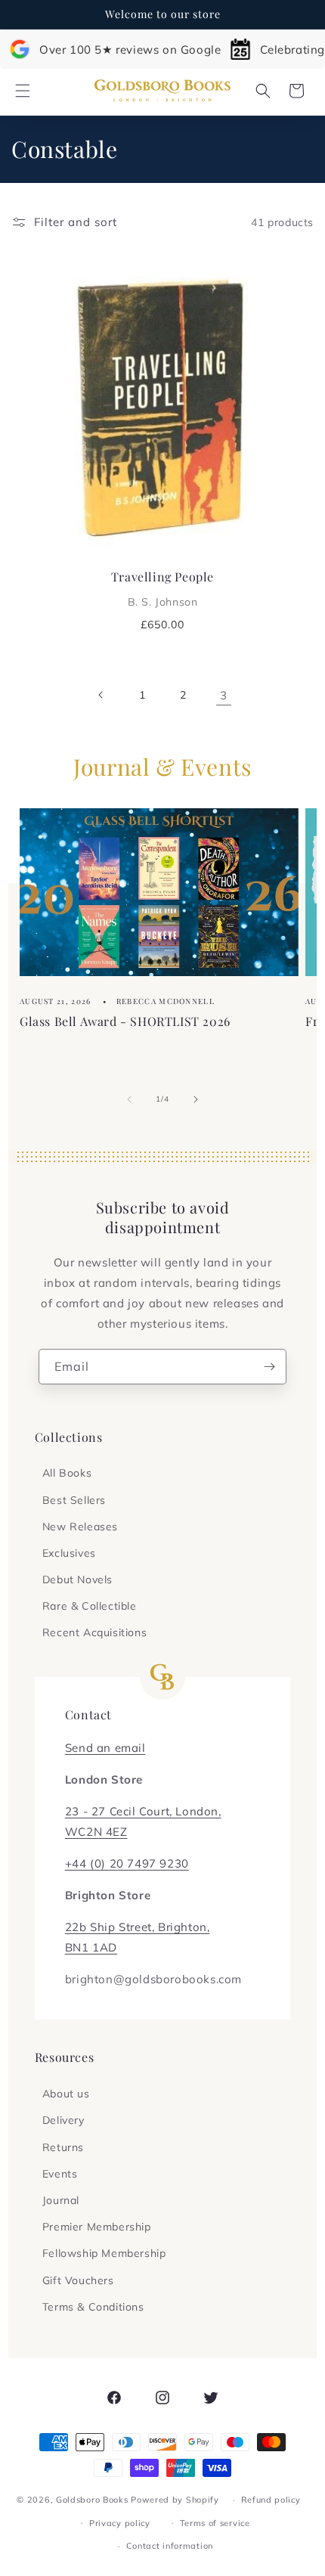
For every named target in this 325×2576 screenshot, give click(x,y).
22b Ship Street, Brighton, (138, 1927)
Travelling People (162, 588)
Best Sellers (74, 1500)
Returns (63, 2147)
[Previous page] (101, 695)
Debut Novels (77, 1579)
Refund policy (271, 2500)
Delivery (63, 2120)
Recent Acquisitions (94, 1632)
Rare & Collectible (90, 1606)
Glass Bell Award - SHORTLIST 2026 (125, 1021)
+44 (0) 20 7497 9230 (127, 1863)
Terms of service (215, 2523)
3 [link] (224, 695)
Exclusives (69, 1553)
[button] (23, 91)
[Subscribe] (269, 1367)
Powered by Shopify (175, 2500)
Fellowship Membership (104, 2253)
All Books (67, 1473)
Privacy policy (120, 2523)
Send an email (105, 1748)
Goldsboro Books (92, 2500)
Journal (61, 2200)
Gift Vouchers (78, 2280)
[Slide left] (129, 1099)
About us (66, 2094)
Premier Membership (97, 2227)
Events (60, 2174)
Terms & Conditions (93, 2307)
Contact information (170, 2546)
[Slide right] (196, 1099)
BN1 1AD (91, 1947)
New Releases (80, 1527)
